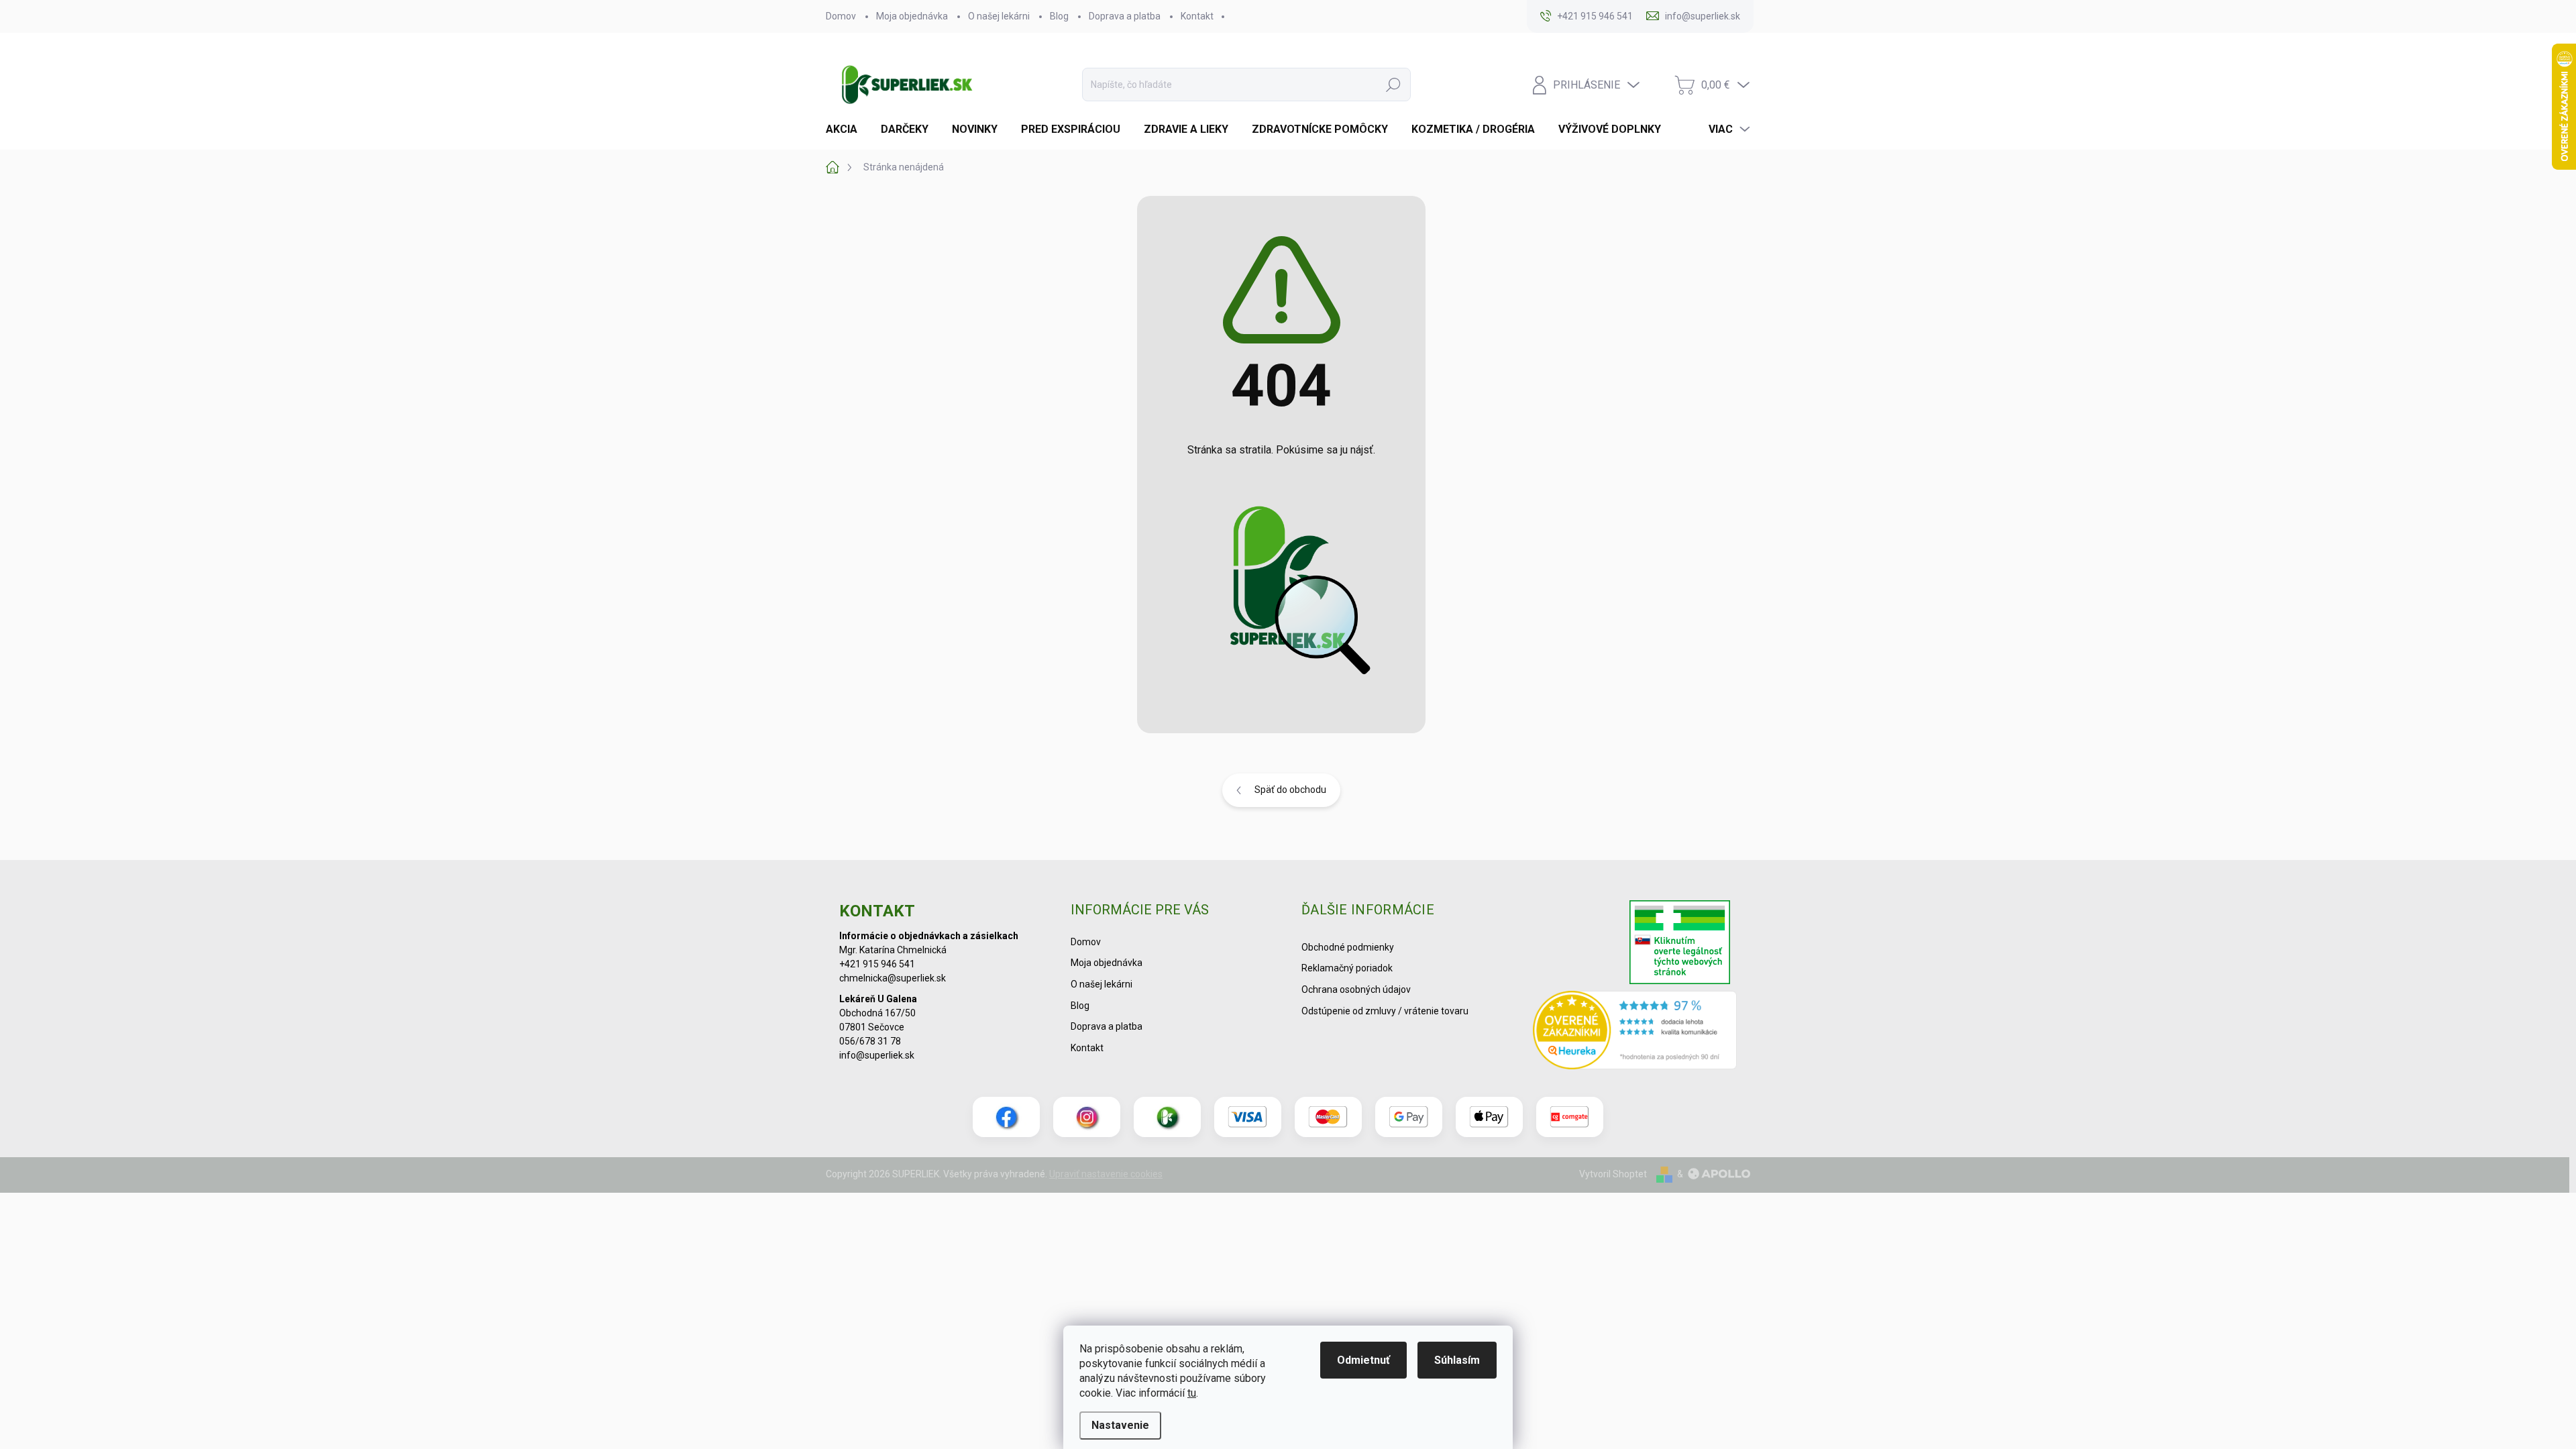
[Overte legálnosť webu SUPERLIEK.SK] (1680, 944)
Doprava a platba (1125, 16)
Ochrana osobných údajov (1356, 989)
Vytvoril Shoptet (1613, 1174)
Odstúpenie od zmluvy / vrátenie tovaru (1385, 1011)
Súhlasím (1457, 1360)
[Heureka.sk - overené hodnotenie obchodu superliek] (1635, 1030)
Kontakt (1197, 16)
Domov (841, 16)
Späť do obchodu (1290, 790)
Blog (1059, 16)
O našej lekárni (999, 16)
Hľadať (1393, 85)
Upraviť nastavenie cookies (1106, 1174)
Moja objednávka (912, 16)
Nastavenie (1120, 1425)
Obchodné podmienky (1348, 947)
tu (1192, 1393)
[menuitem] (847, 129)
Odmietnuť (1363, 1360)
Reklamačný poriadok (1347, 968)
